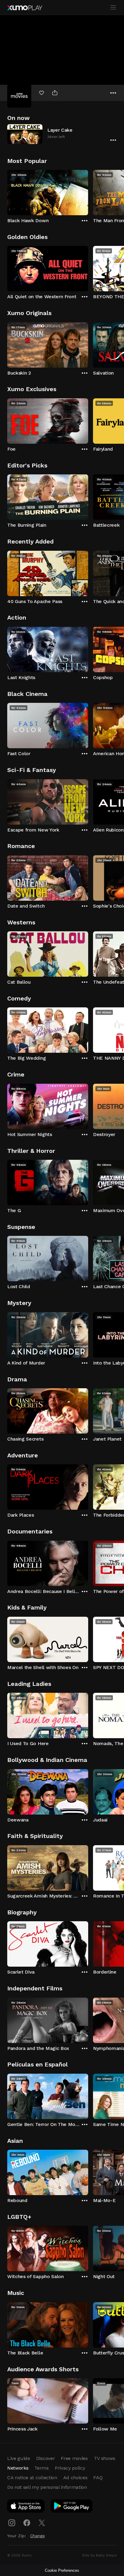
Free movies (74, 2458)
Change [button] (37, 2536)
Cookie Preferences (62, 2570)
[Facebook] (27, 2523)
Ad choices (75, 2478)
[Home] (25, 8)
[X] (42, 2523)
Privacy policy (70, 2468)
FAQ (98, 2478)
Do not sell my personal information (47, 2487)
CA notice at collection (32, 2478)
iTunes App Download (26, 2507)
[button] (62, 134)
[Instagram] (12, 2523)
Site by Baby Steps (99, 2555)
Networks (18, 2468)
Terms (41, 2468)
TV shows (104, 2458)
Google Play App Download (72, 2507)
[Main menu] (113, 8)
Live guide (19, 2458)
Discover (45, 2458)
